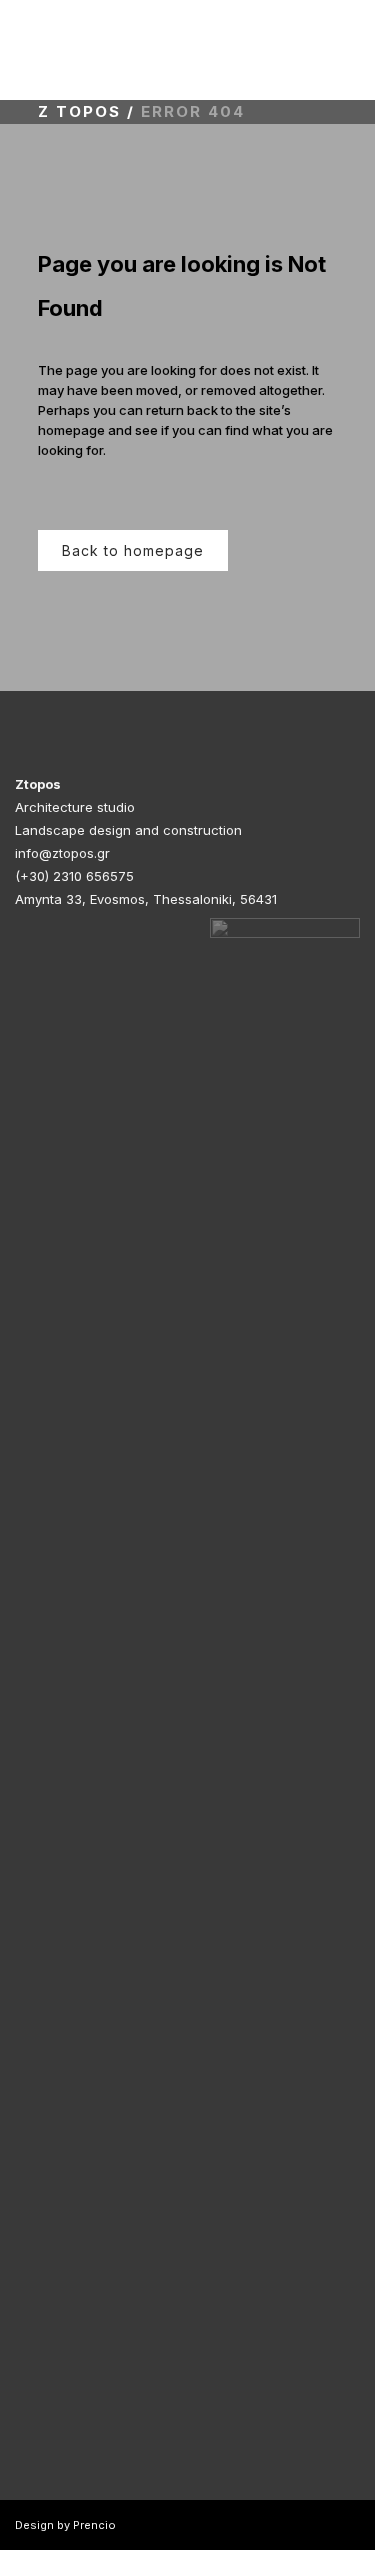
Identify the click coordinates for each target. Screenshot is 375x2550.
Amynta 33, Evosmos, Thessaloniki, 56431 (146, 899)
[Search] (352, 49)
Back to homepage (133, 550)
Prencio (94, 2525)
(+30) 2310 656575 (74, 876)
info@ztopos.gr (62, 853)
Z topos (79, 111)
